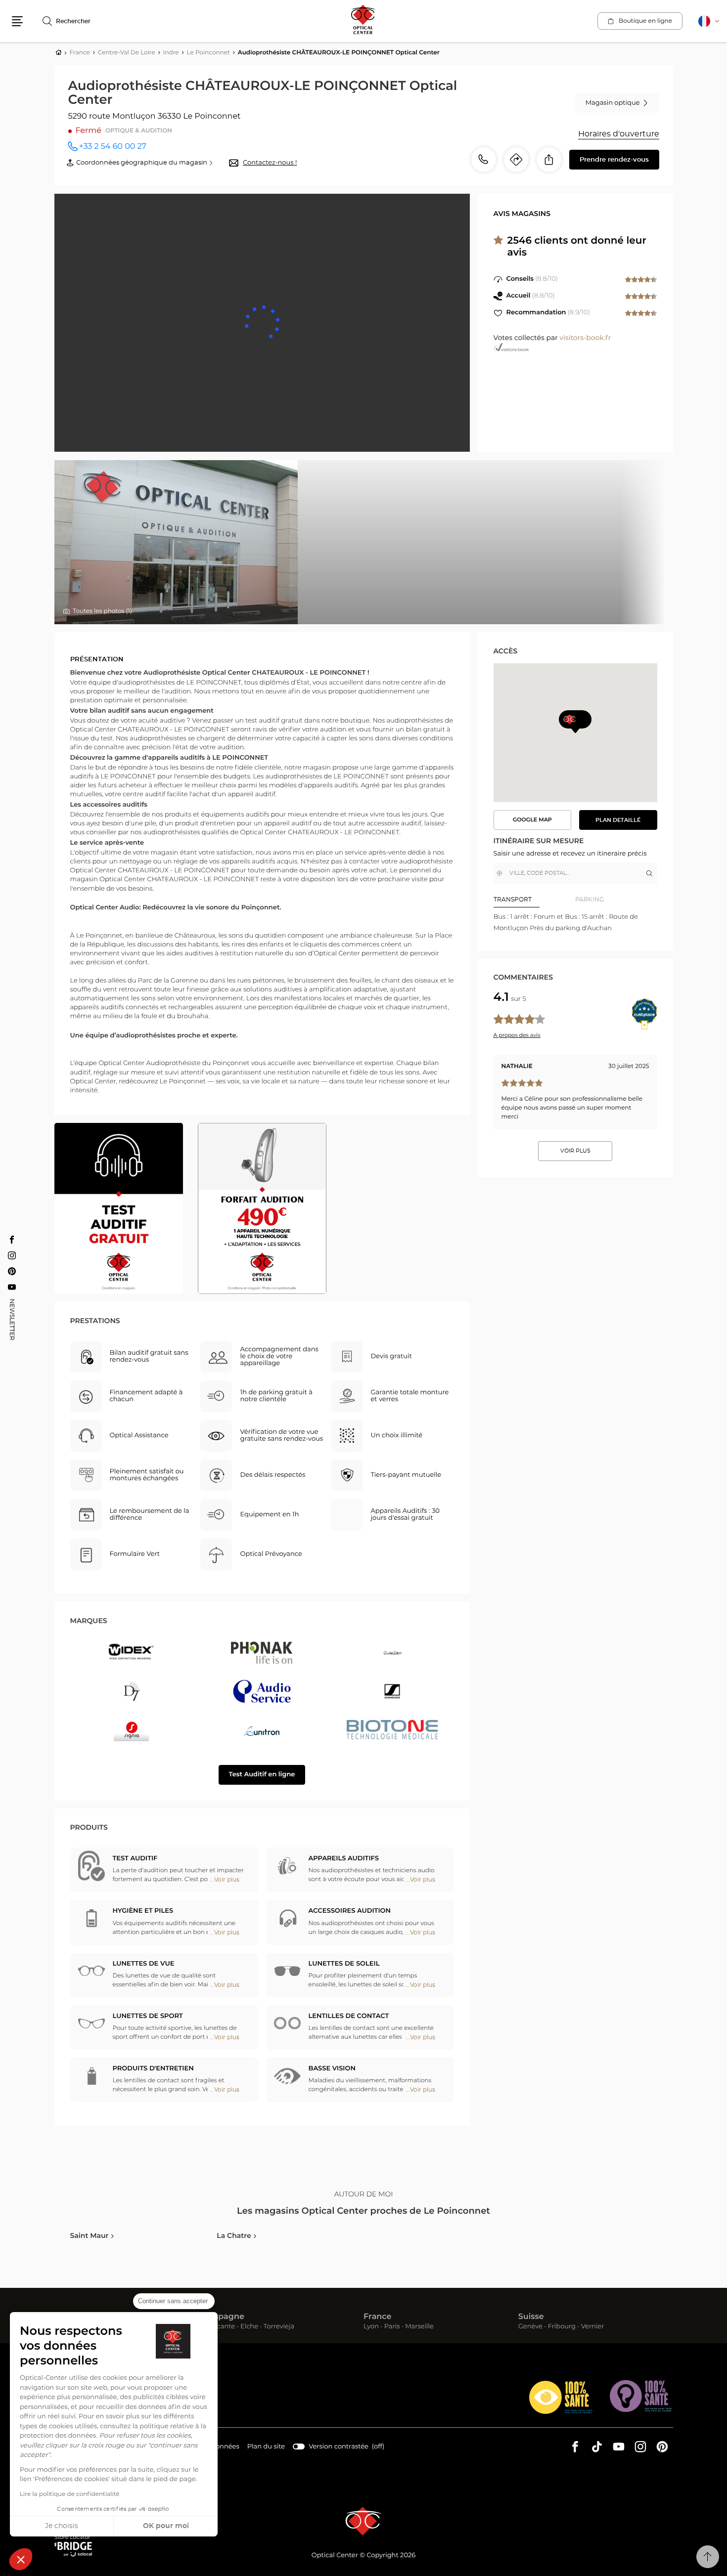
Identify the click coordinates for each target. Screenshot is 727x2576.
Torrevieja (279, 2327)
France (377, 2317)
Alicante (222, 2327)
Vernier (593, 2327)
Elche (249, 2327)
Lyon (371, 2327)
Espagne (227, 2317)
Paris (392, 2327)
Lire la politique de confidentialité (70, 2494)
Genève (530, 2327)
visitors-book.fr (585, 338)
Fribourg (562, 2327)
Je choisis (62, 2526)
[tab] (535, 900)
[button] (21, 2559)
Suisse (531, 2317)
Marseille (419, 2327)
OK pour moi (166, 2526)
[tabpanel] (575, 923)
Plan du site (266, 2447)
